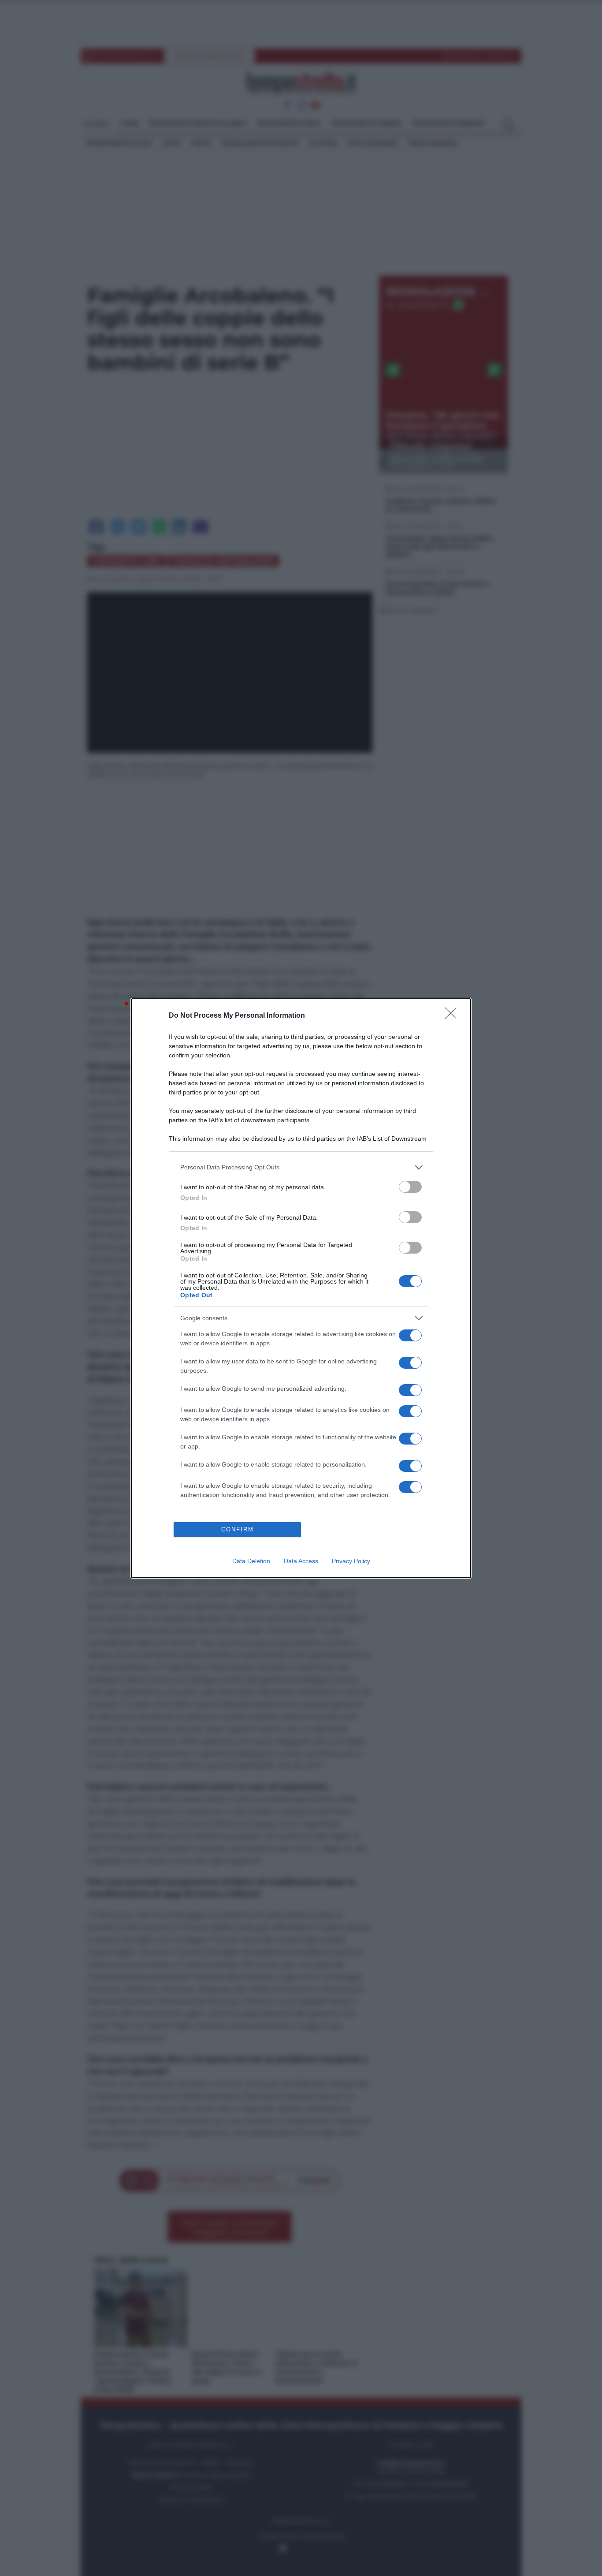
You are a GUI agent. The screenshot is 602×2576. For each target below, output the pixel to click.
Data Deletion (251, 1561)
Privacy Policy (351, 1561)
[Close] (453, 1016)
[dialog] (301, 1288)
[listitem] (301, 1167)
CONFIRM (238, 1529)
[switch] (410, 1187)
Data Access (301, 1561)
